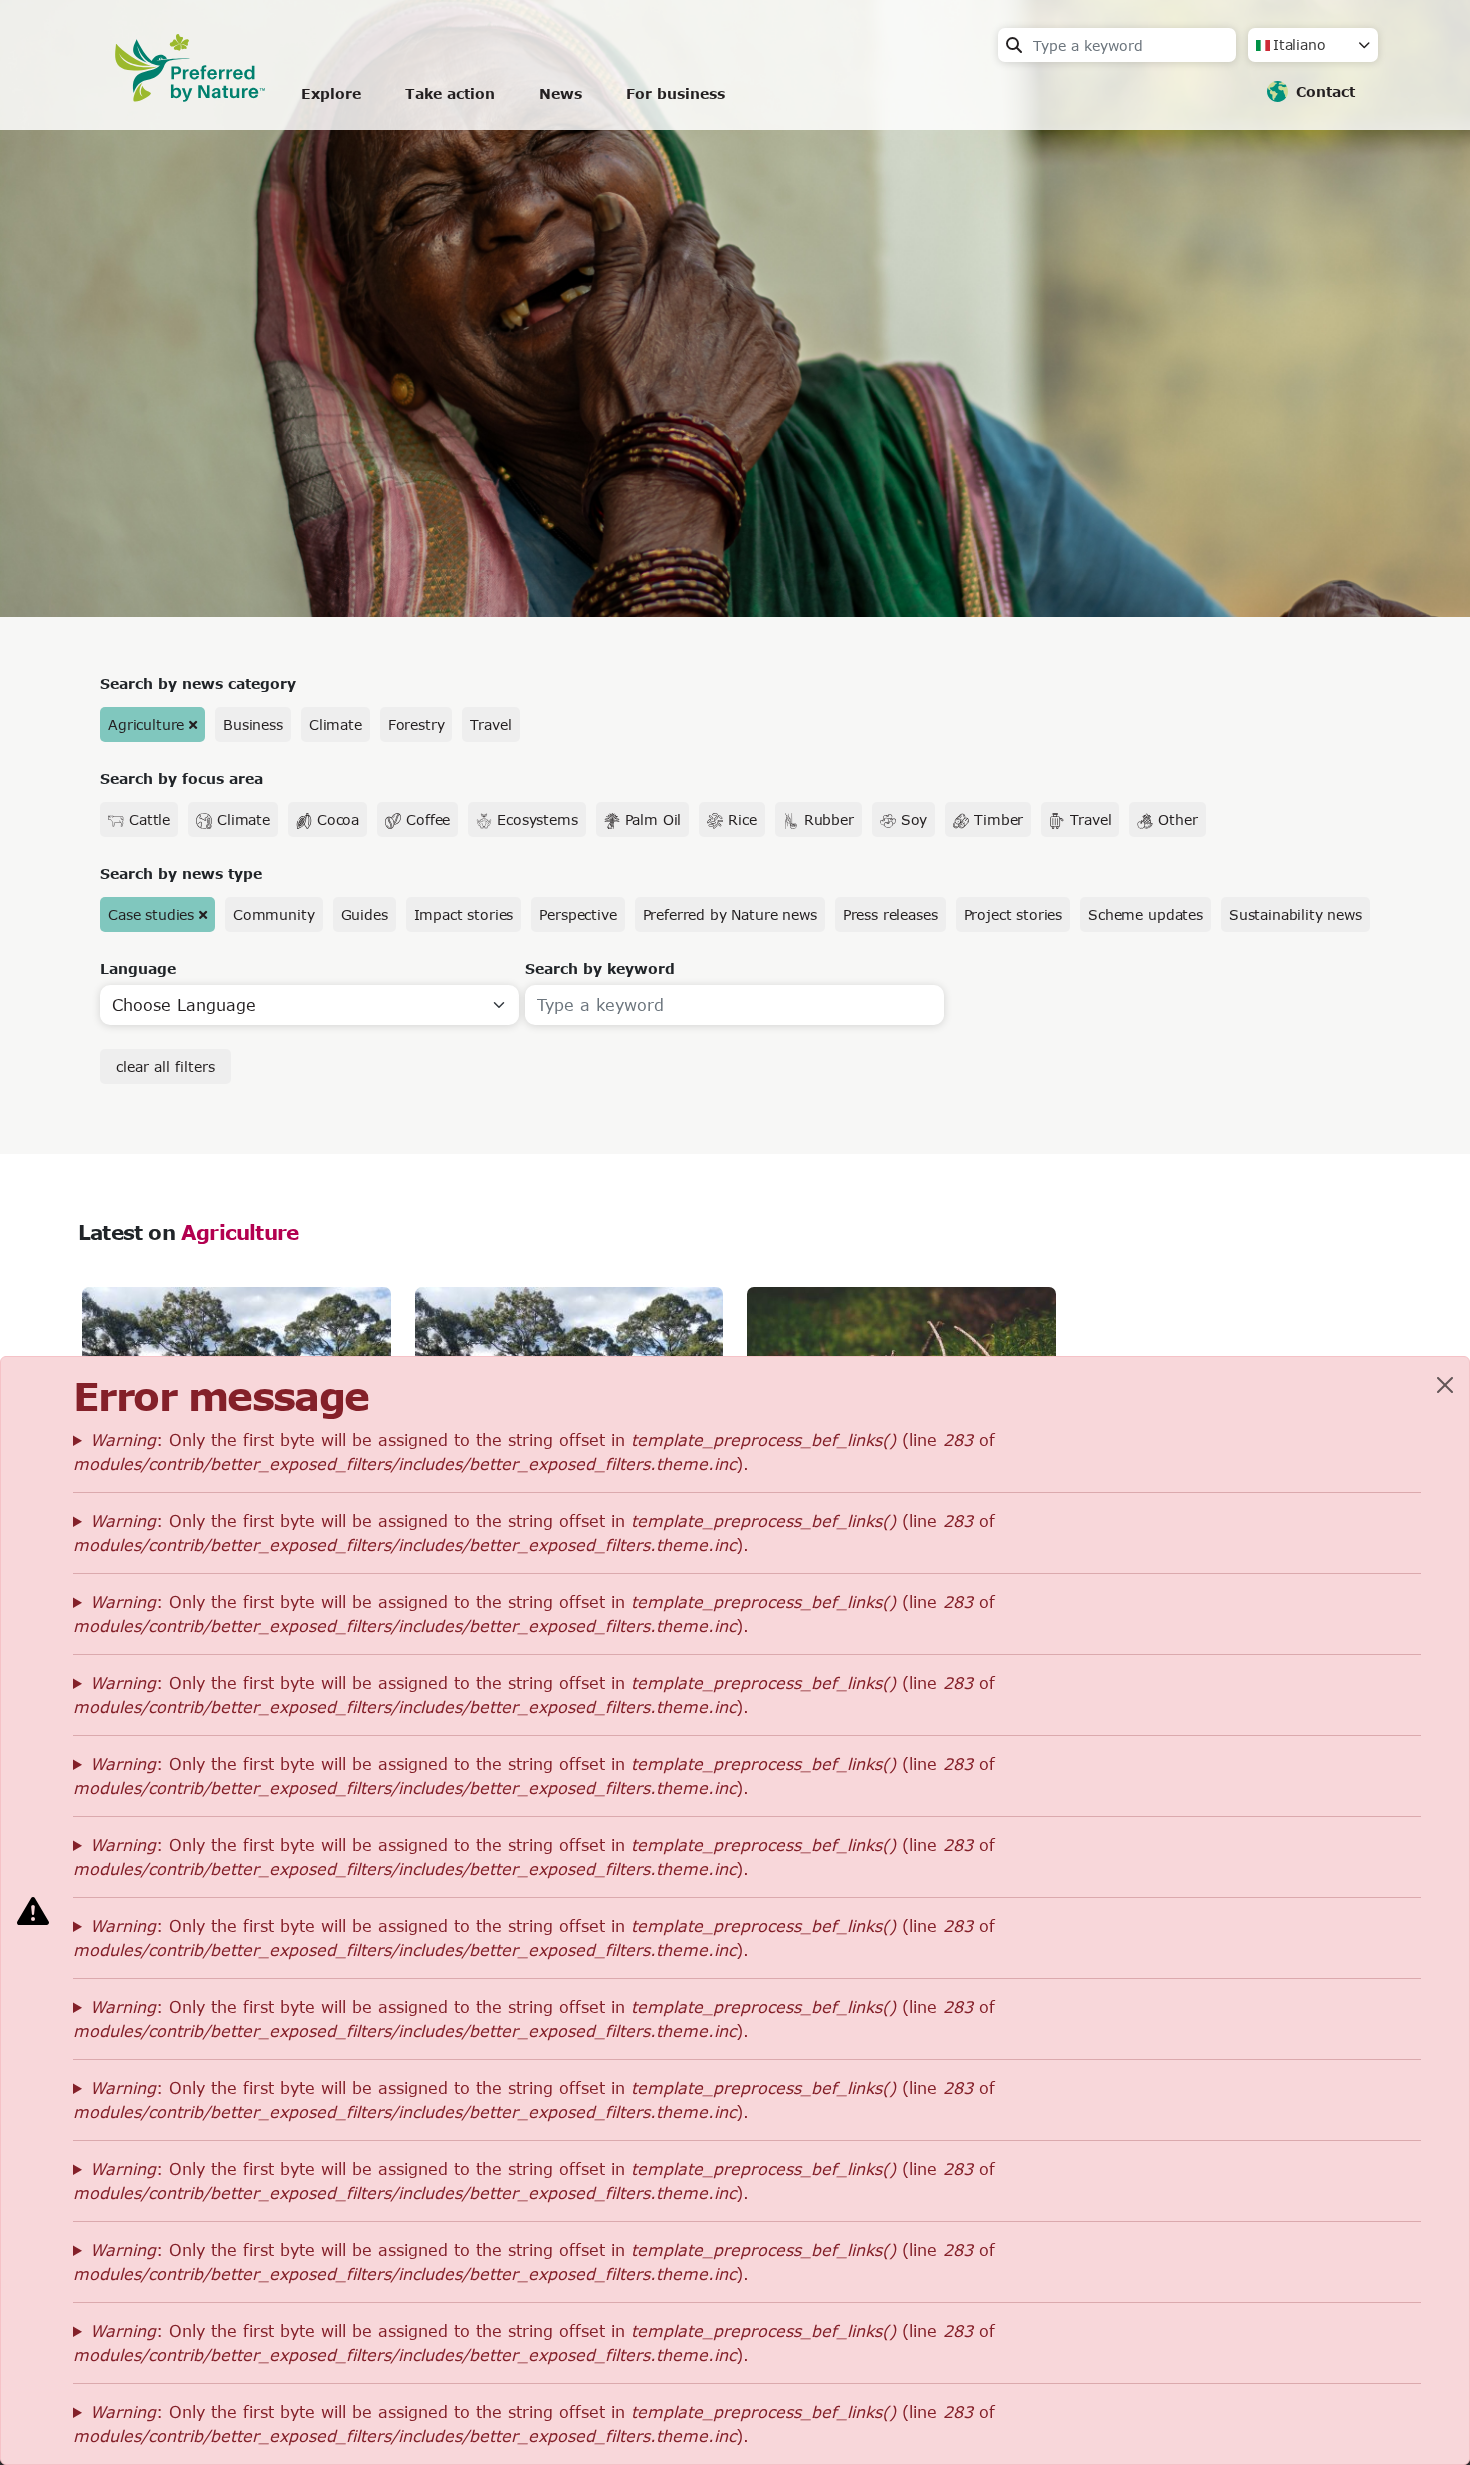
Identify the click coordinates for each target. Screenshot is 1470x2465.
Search (1014, 45)
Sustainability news (1295, 914)
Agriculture (146, 724)
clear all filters (165, 1066)
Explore (331, 93)
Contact (1325, 91)
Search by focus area (181, 778)
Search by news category (198, 683)
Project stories (1013, 914)
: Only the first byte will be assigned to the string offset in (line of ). (534, 1451)
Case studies (151, 914)
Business (253, 724)
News (560, 93)
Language (138, 968)
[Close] (1445, 1385)
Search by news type (181, 873)
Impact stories (464, 914)
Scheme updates (1145, 914)
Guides (364, 914)
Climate (335, 724)
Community (274, 914)
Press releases (890, 914)
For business (675, 93)
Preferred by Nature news (730, 914)
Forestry (416, 724)
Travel (490, 724)
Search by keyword (600, 968)
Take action (450, 93)
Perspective (577, 914)
